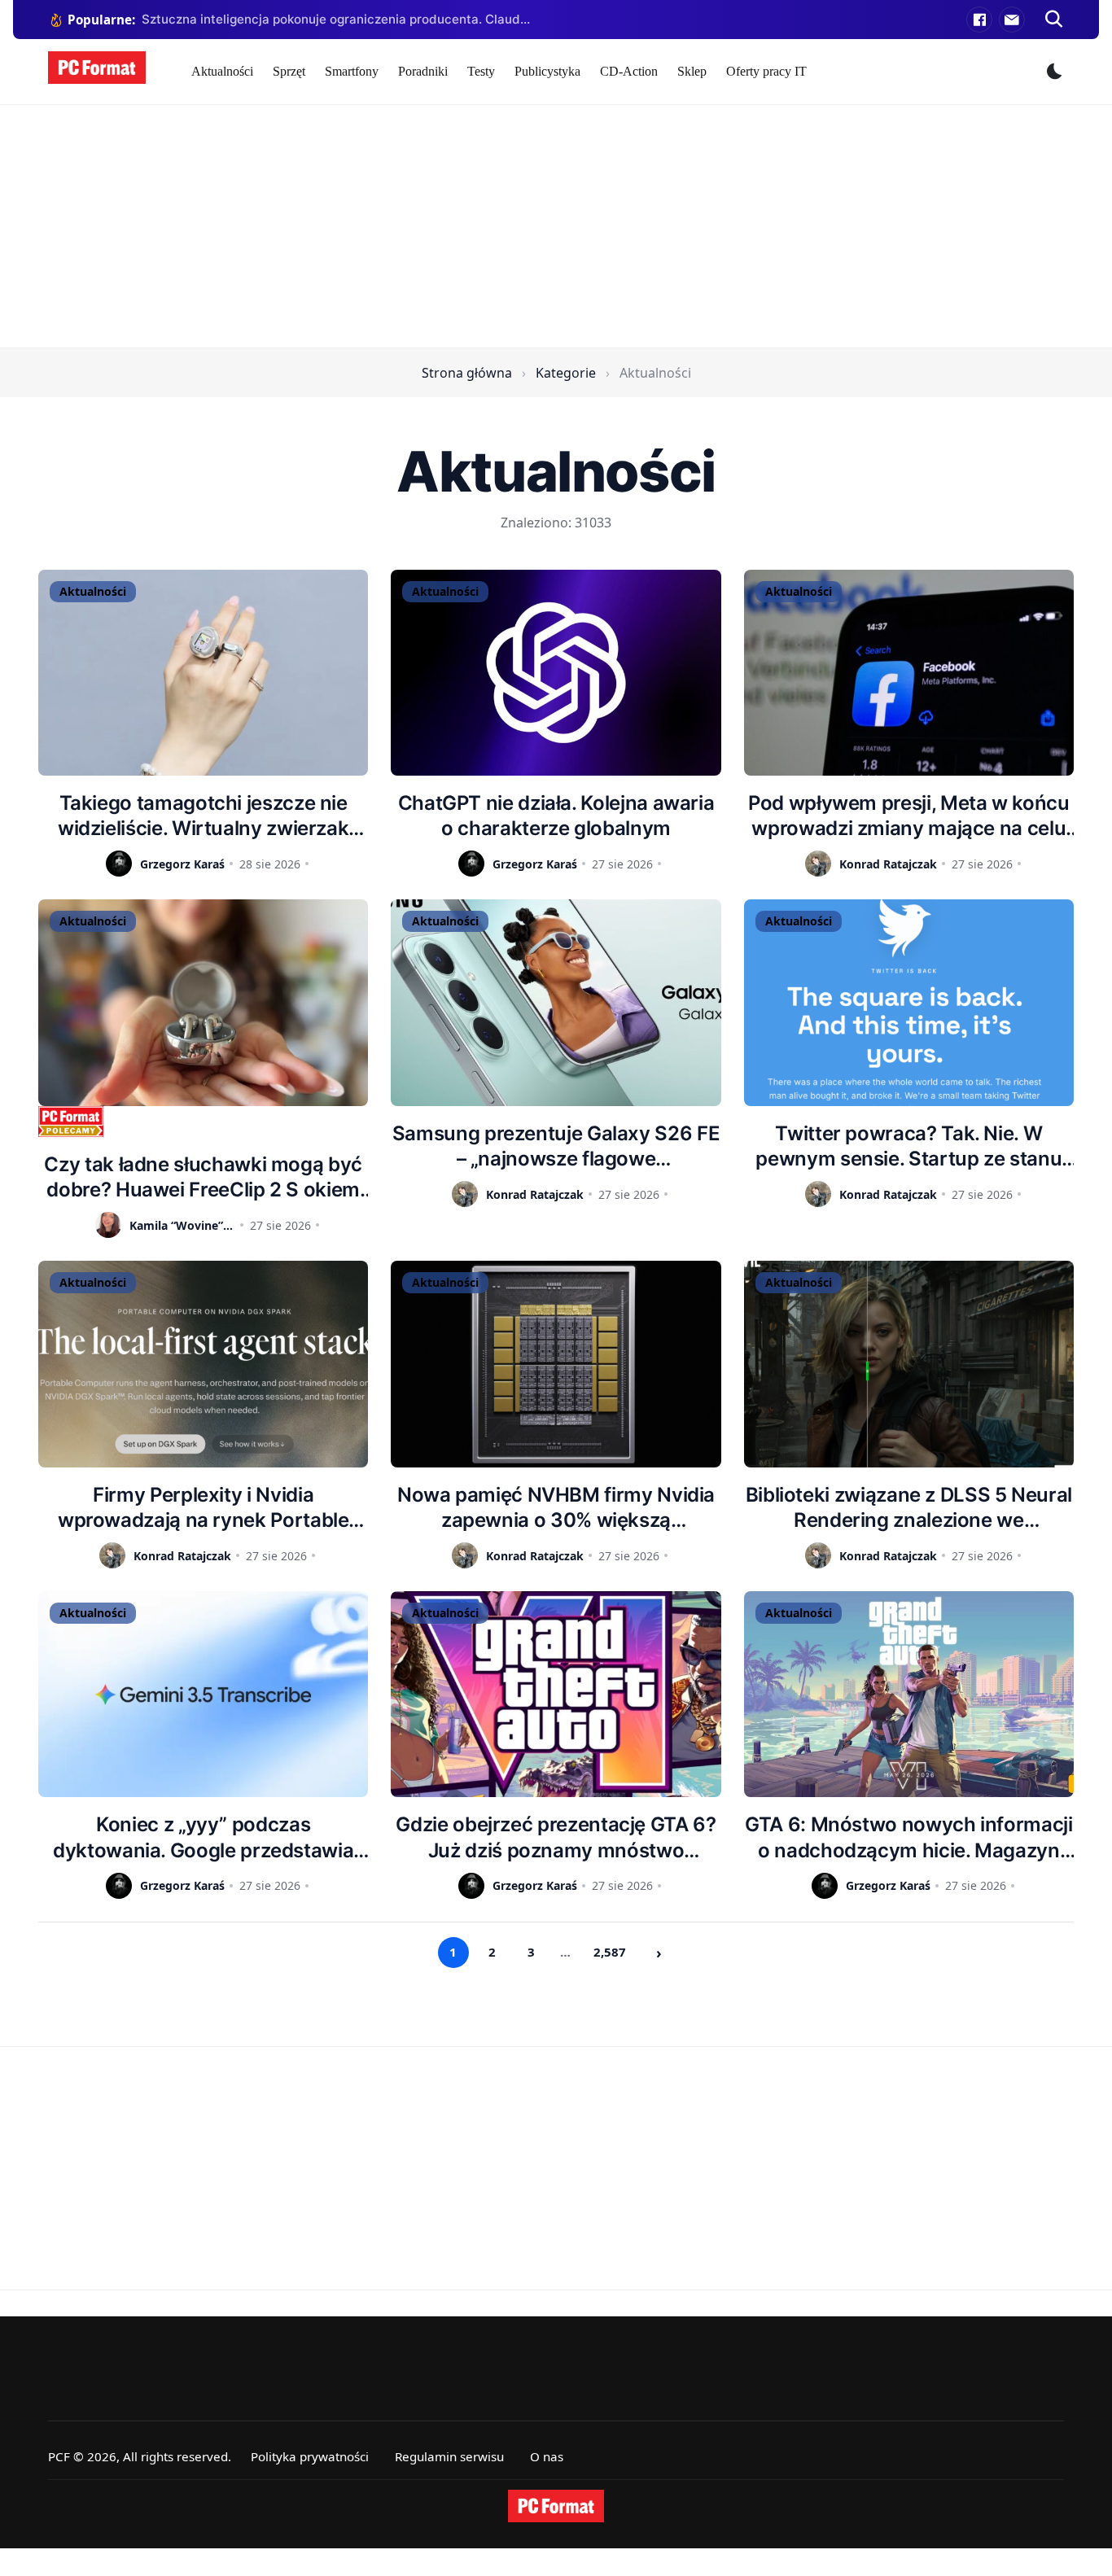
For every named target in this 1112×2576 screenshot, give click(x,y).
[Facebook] (979, 20)
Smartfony (352, 71)
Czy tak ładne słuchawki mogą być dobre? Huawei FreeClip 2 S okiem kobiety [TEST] (203, 1177)
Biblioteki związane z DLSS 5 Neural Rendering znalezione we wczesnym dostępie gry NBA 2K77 (909, 1508)
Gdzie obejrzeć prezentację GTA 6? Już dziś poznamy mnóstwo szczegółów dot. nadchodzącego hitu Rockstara (556, 1837)
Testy (481, 71)
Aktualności (222, 71)
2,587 (610, 1952)
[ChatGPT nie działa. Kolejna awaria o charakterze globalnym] (556, 673)
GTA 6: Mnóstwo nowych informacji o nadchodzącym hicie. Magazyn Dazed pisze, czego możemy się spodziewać (908, 1837)
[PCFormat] (556, 2506)
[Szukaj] (1054, 20)
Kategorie (566, 373)
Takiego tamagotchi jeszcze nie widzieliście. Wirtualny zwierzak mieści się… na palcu (203, 816)
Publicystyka (547, 71)
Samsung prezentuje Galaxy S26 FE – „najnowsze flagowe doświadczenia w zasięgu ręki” (556, 1146)
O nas (547, 2456)
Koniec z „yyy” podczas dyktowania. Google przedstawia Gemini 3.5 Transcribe (203, 1837)
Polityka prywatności (310, 2456)
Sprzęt (289, 71)
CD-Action (629, 71)
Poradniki (423, 71)
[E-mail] (1012, 20)
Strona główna (467, 373)
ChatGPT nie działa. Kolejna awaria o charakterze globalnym (556, 816)
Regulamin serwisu (449, 2456)
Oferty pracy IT (766, 71)
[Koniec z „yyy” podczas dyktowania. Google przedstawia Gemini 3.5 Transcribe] (203, 1694)
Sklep (692, 71)
